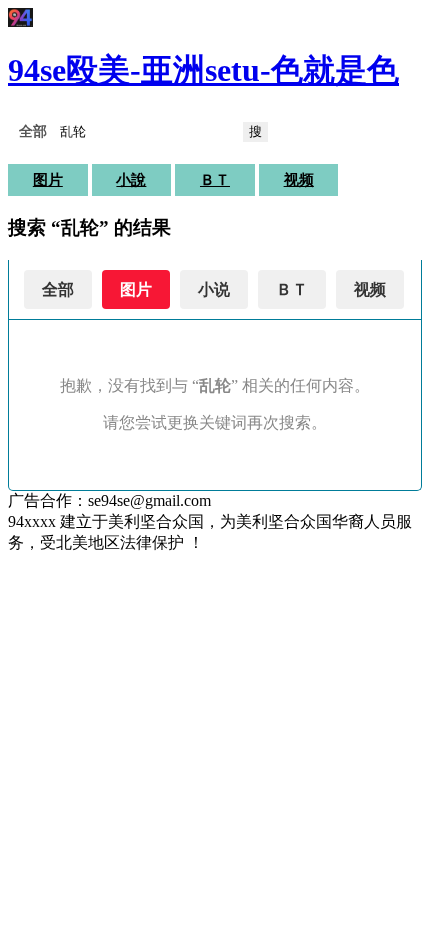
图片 (48, 180)
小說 (131, 180)
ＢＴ (215, 180)
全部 (58, 289)
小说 (214, 289)
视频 (299, 180)
